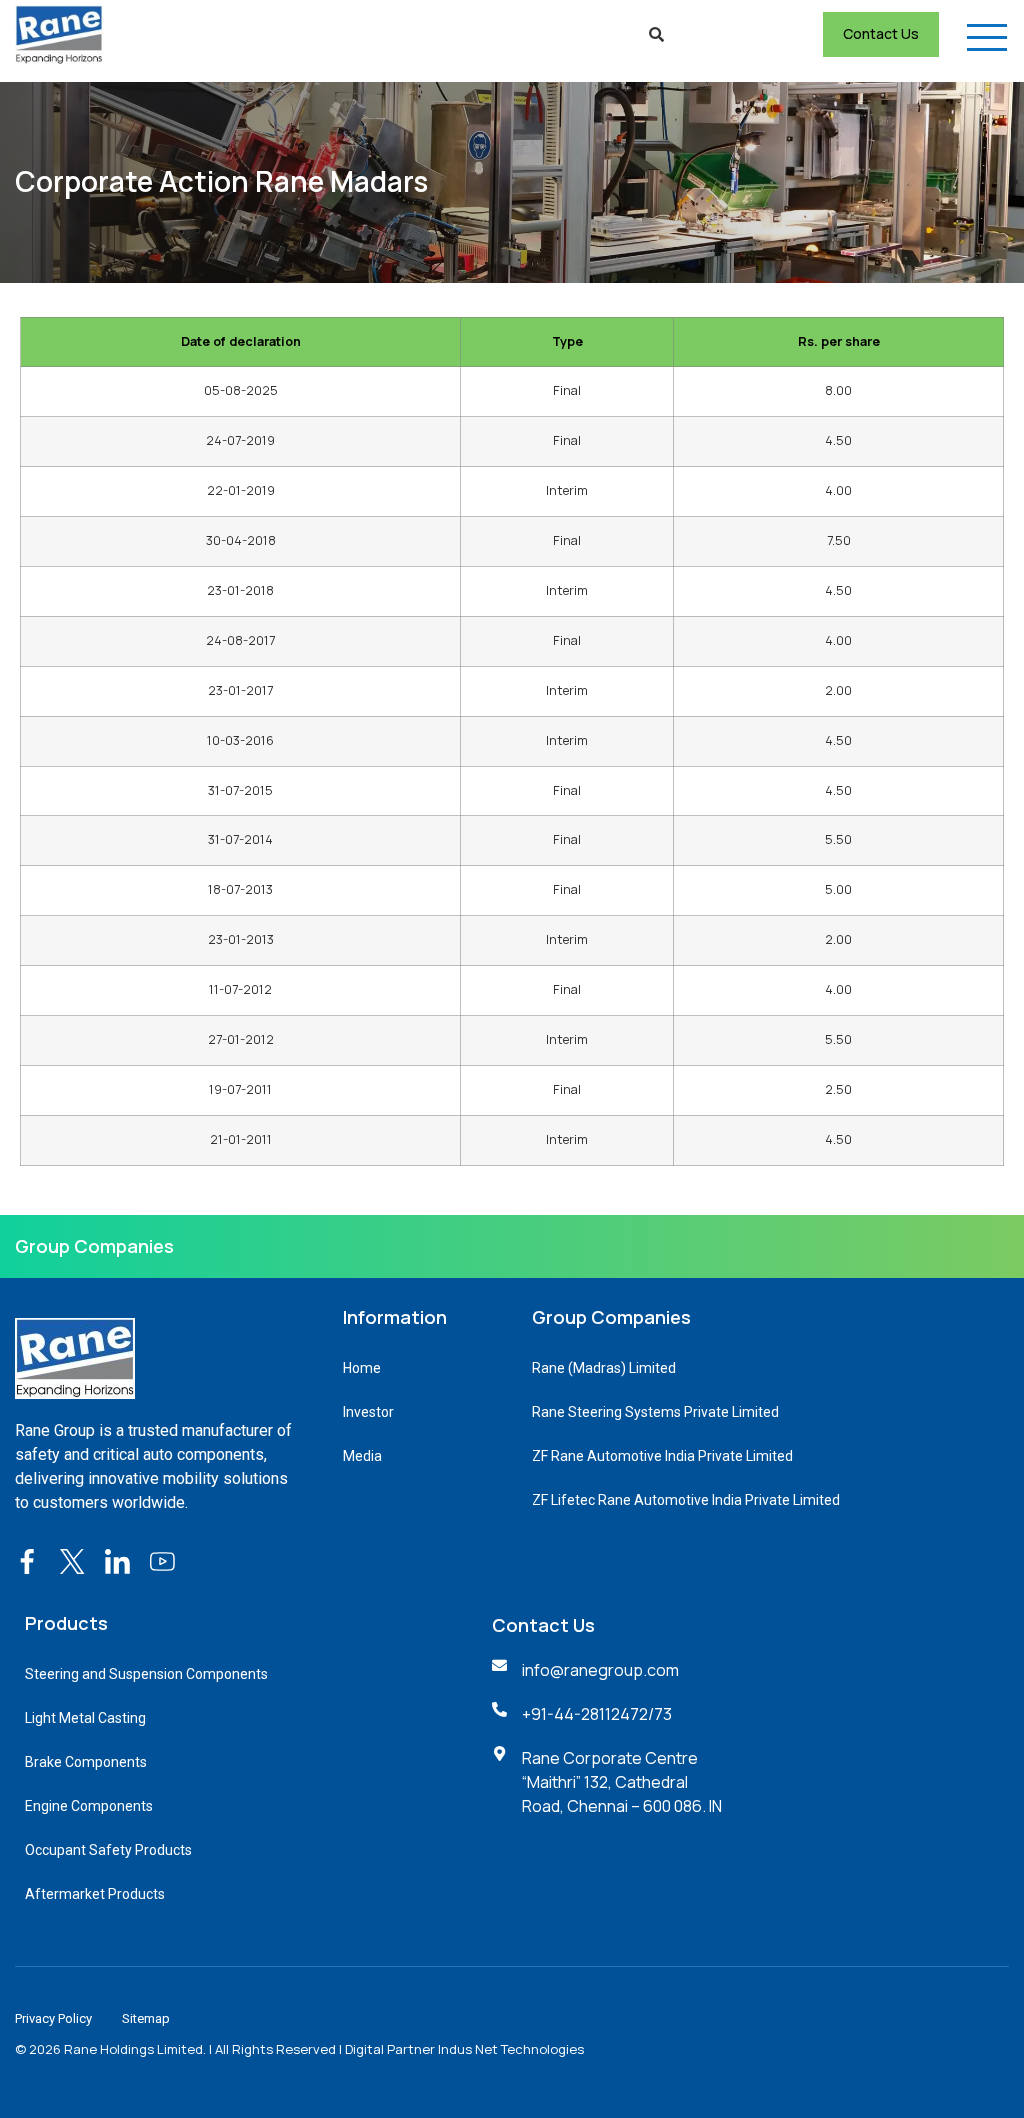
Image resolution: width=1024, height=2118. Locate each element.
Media (362, 1456)
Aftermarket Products (95, 1894)
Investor (368, 1412)
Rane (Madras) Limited (604, 1368)
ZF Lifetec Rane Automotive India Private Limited (686, 1500)
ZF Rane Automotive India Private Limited (662, 1456)
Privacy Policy (53, 2018)
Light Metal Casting (85, 1718)
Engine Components (89, 1806)
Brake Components (86, 1762)
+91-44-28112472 (585, 1714)
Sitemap (146, 2018)
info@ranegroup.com (600, 1670)
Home (362, 1368)
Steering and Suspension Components (146, 1674)
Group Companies (94, 1246)
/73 (660, 1714)
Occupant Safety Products (108, 1850)
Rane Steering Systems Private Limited (655, 1412)
